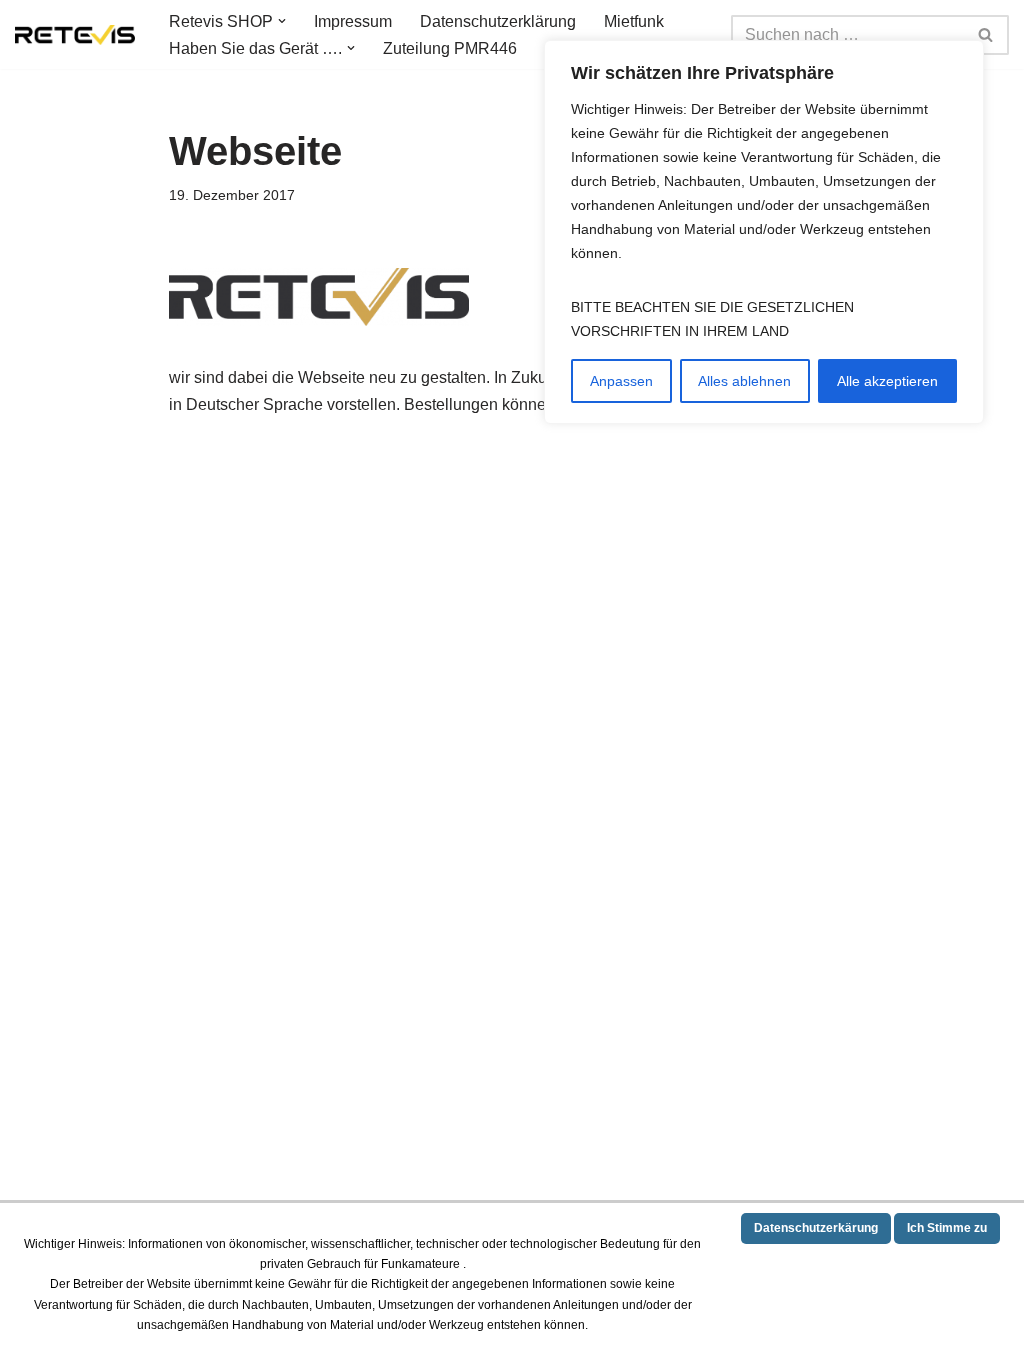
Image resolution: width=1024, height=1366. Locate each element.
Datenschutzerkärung (816, 1228)
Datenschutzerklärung (498, 21)
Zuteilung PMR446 (450, 48)
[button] (282, 21)
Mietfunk (634, 21)
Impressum (353, 21)
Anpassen (621, 381)
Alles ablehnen (744, 381)
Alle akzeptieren (887, 381)
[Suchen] (986, 35)
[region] (764, 232)
